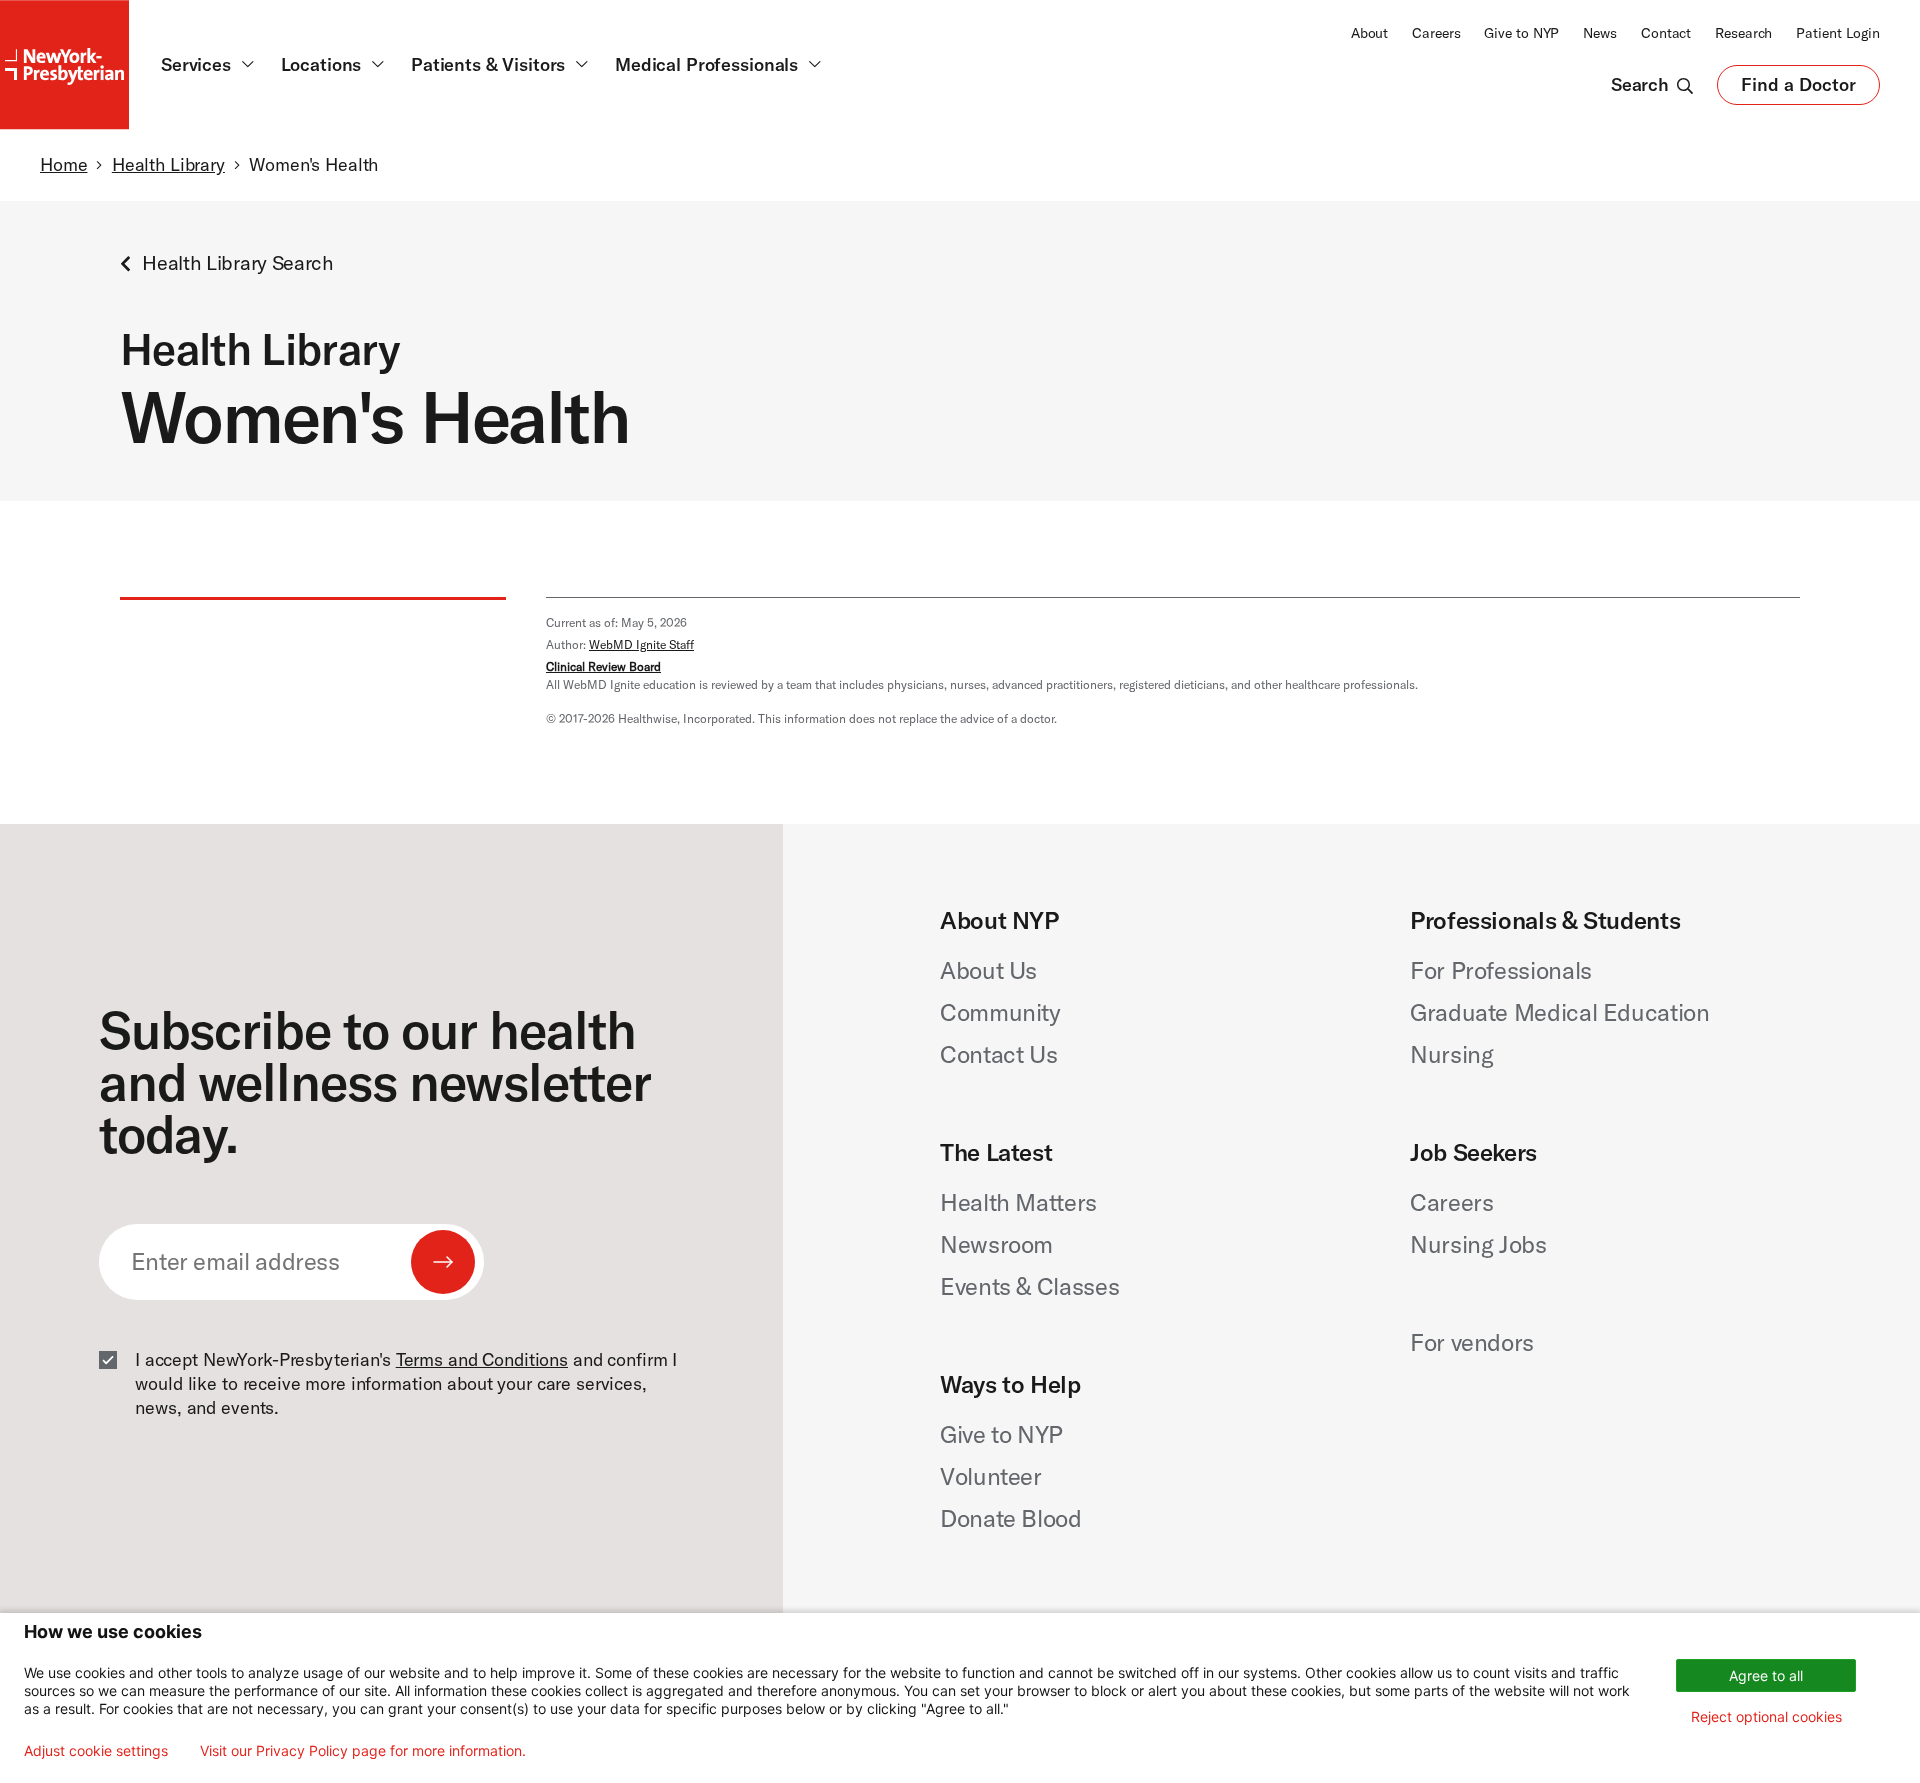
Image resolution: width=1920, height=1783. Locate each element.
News (1600, 33)
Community (1000, 1012)
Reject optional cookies (1766, 1716)
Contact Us (998, 1054)
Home (63, 164)
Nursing (1451, 1054)
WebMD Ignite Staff (641, 644)
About (1369, 33)
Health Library (168, 164)
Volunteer (991, 1476)
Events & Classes (1029, 1286)
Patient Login (1838, 33)
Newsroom (996, 1244)
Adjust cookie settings (96, 1751)
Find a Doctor (1798, 89)
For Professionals (1501, 970)
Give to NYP (1521, 33)
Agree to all (1766, 1675)
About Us (988, 970)
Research (1743, 33)
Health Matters (1018, 1202)
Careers (1436, 33)
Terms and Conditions (482, 1359)
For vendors (1472, 1342)
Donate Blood (1011, 1518)
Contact (1666, 33)
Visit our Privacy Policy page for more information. (363, 1751)
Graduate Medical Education (1560, 1012)
